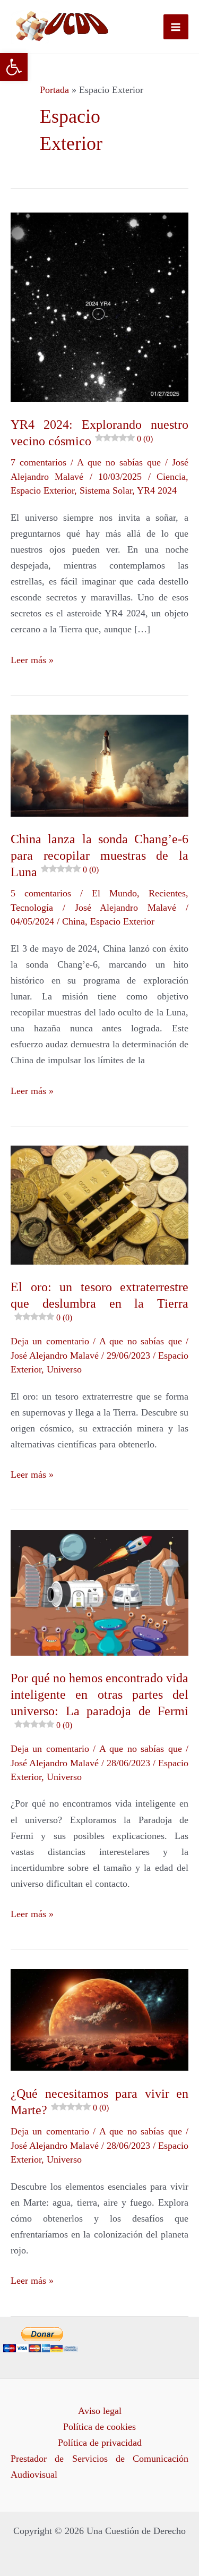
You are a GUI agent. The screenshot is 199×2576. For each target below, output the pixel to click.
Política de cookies (99, 2427)
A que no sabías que (119, 462)
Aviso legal (100, 2411)
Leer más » (32, 659)
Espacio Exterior (42, 490)
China (73, 921)
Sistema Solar (106, 490)
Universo (64, 1369)
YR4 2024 (157, 490)
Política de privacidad (100, 2443)
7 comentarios (38, 462)
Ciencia (171, 477)
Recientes (167, 893)
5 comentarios (41, 893)
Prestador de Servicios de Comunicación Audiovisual (99, 2467)
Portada (54, 90)
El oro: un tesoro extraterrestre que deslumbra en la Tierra (99, 1301)
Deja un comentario (50, 1341)
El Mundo (114, 893)
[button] (14, 67)
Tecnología (32, 908)
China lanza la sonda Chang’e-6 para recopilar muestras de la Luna (99, 855)
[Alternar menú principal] (176, 27)
